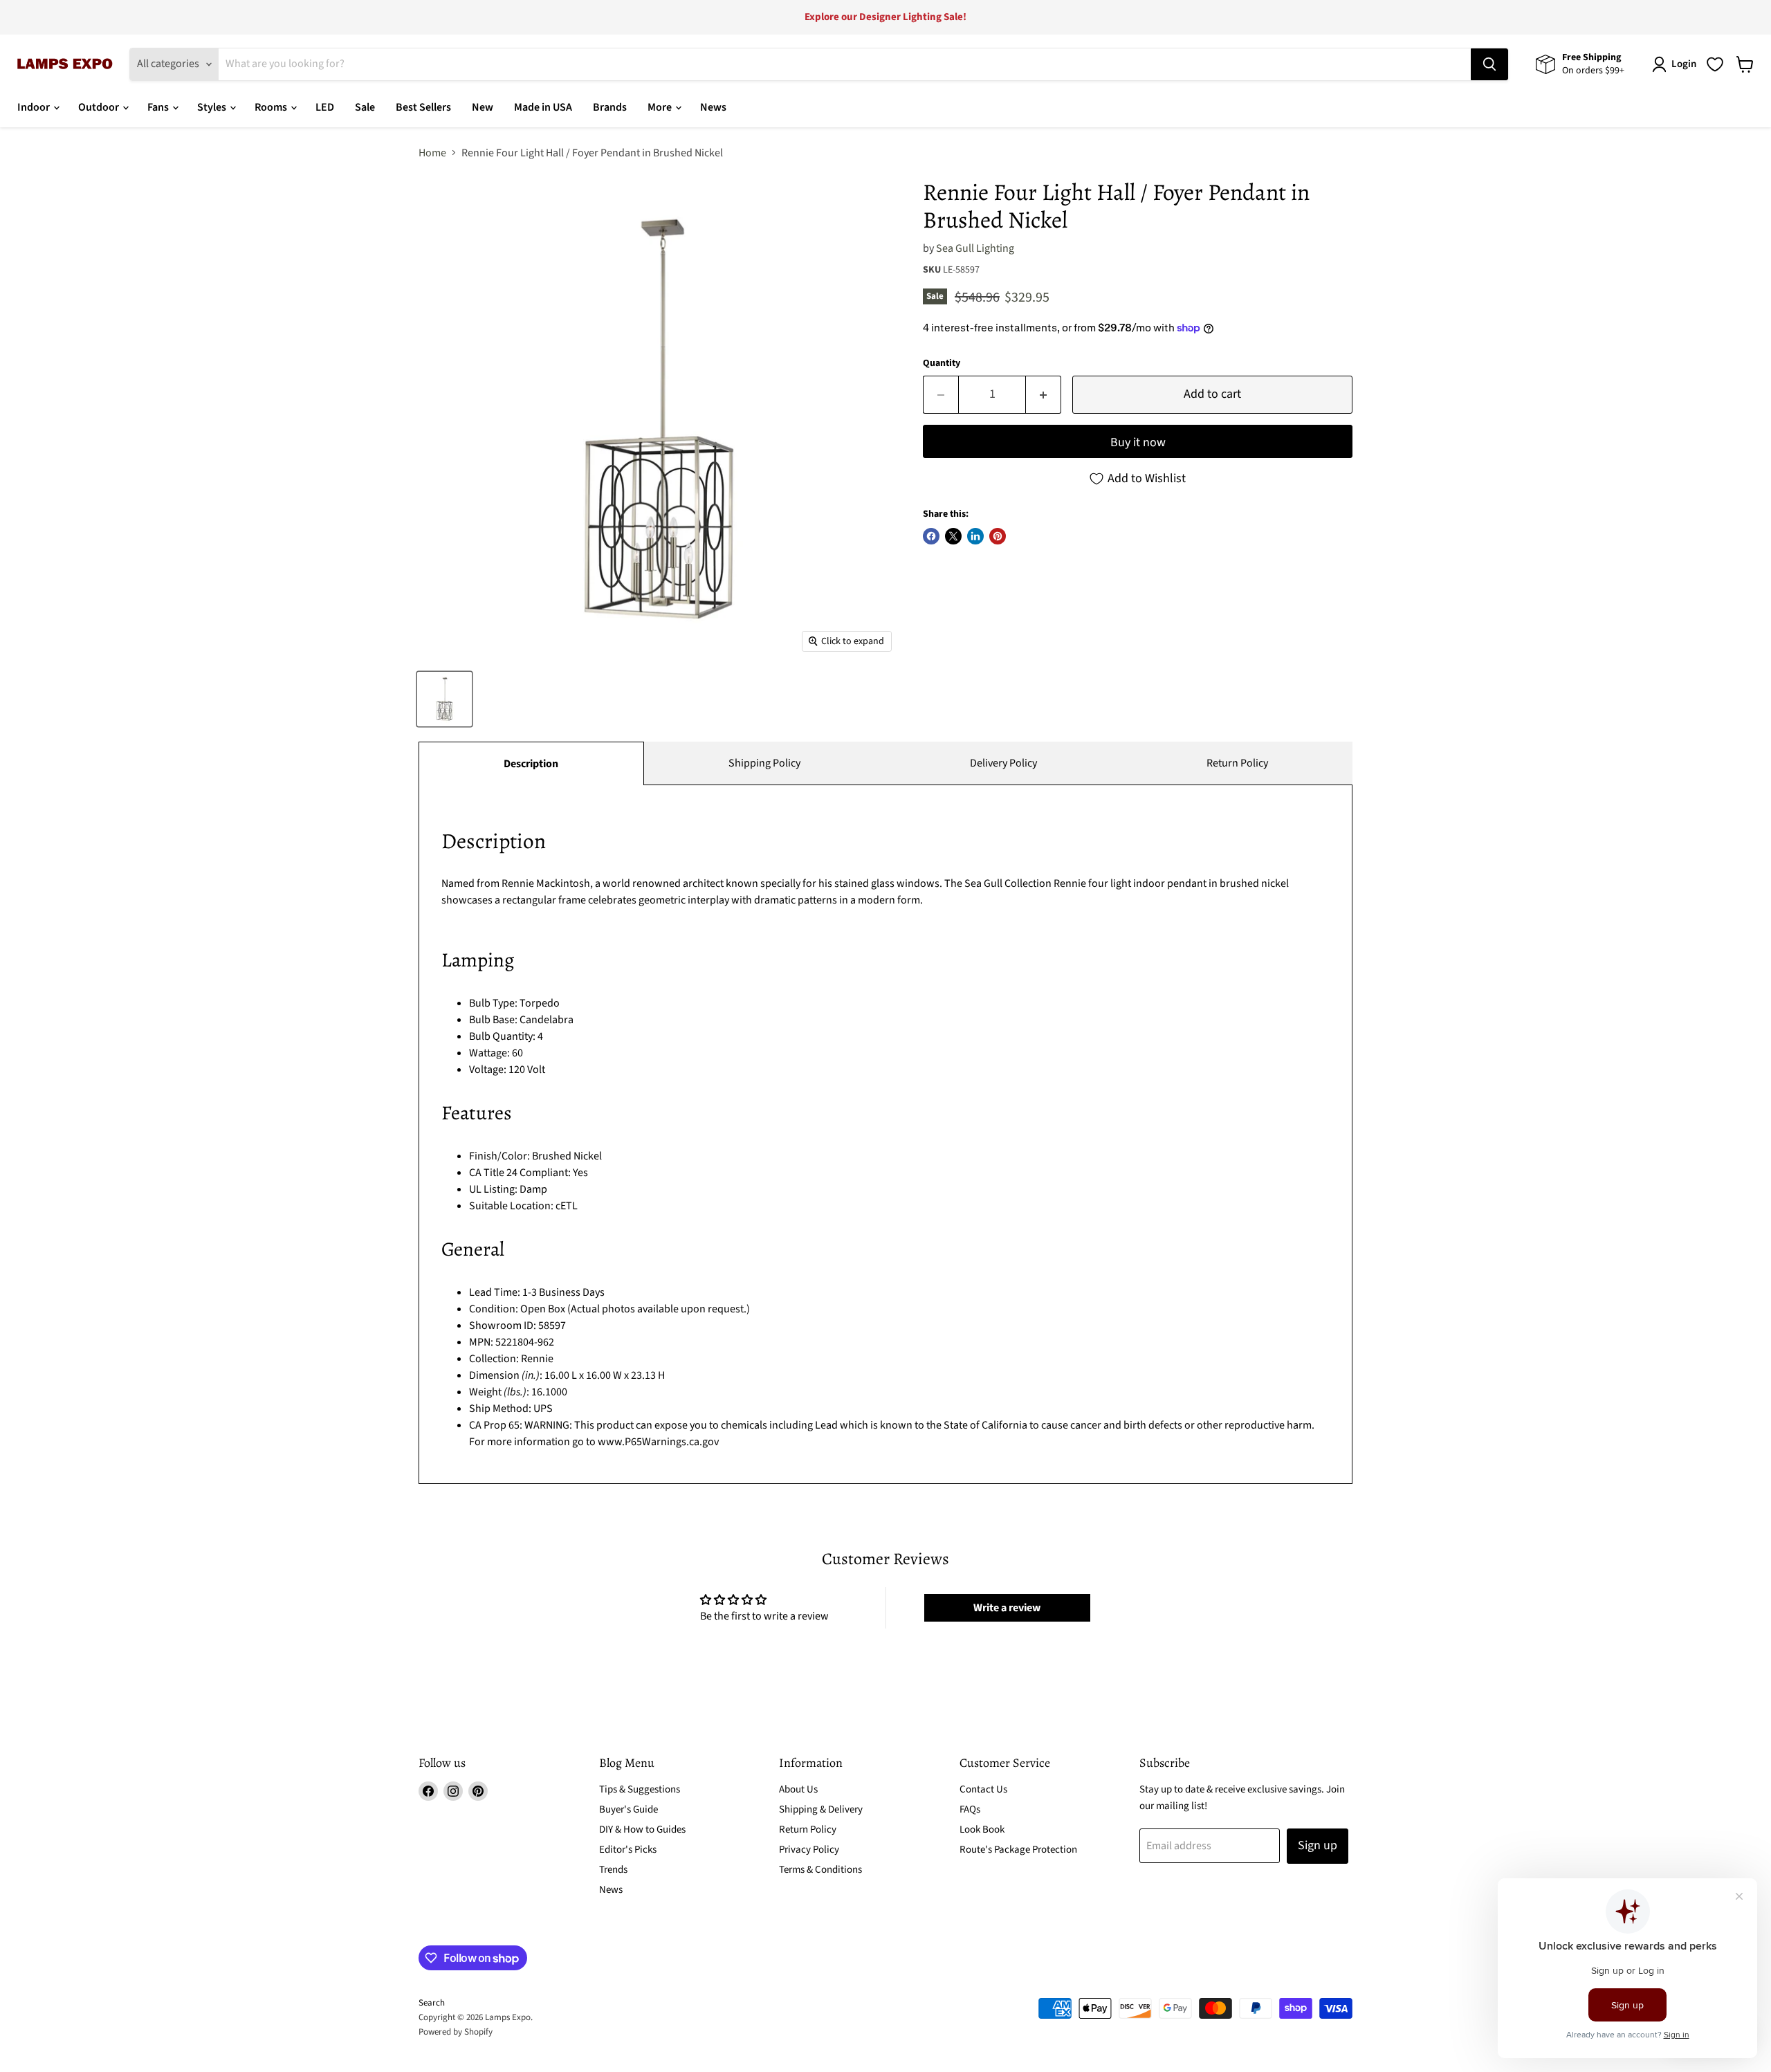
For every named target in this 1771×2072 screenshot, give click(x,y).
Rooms (272, 107)
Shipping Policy (764, 763)
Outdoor (100, 107)
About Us (798, 1789)
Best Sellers (423, 107)
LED (325, 107)
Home (432, 153)
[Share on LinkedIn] (975, 536)
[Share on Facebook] (931, 536)
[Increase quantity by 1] (1044, 395)
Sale (365, 107)
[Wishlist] (1715, 64)
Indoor (35, 107)
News (713, 107)
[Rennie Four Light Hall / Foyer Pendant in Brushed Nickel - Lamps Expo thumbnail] (444, 699)
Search (432, 2003)
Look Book (982, 1830)
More (661, 107)
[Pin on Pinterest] (998, 536)
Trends (613, 1870)
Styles (213, 107)
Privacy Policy (809, 1850)
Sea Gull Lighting (975, 248)
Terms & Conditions (820, 1870)
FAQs (970, 1809)
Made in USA (543, 107)
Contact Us (983, 1789)
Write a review (1007, 1608)
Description (531, 764)
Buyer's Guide (628, 1809)
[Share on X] (953, 536)
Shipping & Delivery (821, 1809)
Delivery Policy (1003, 763)
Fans (159, 107)
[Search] (1489, 64)
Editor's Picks (628, 1850)
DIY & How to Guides (642, 1830)
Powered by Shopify (456, 2032)
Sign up (1318, 1845)
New (483, 107)
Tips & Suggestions (640, 1789)
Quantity (942, 363)
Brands (610, 107)
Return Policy (1237, 763)
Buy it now (1138, 442)
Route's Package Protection (1018, 1850)
